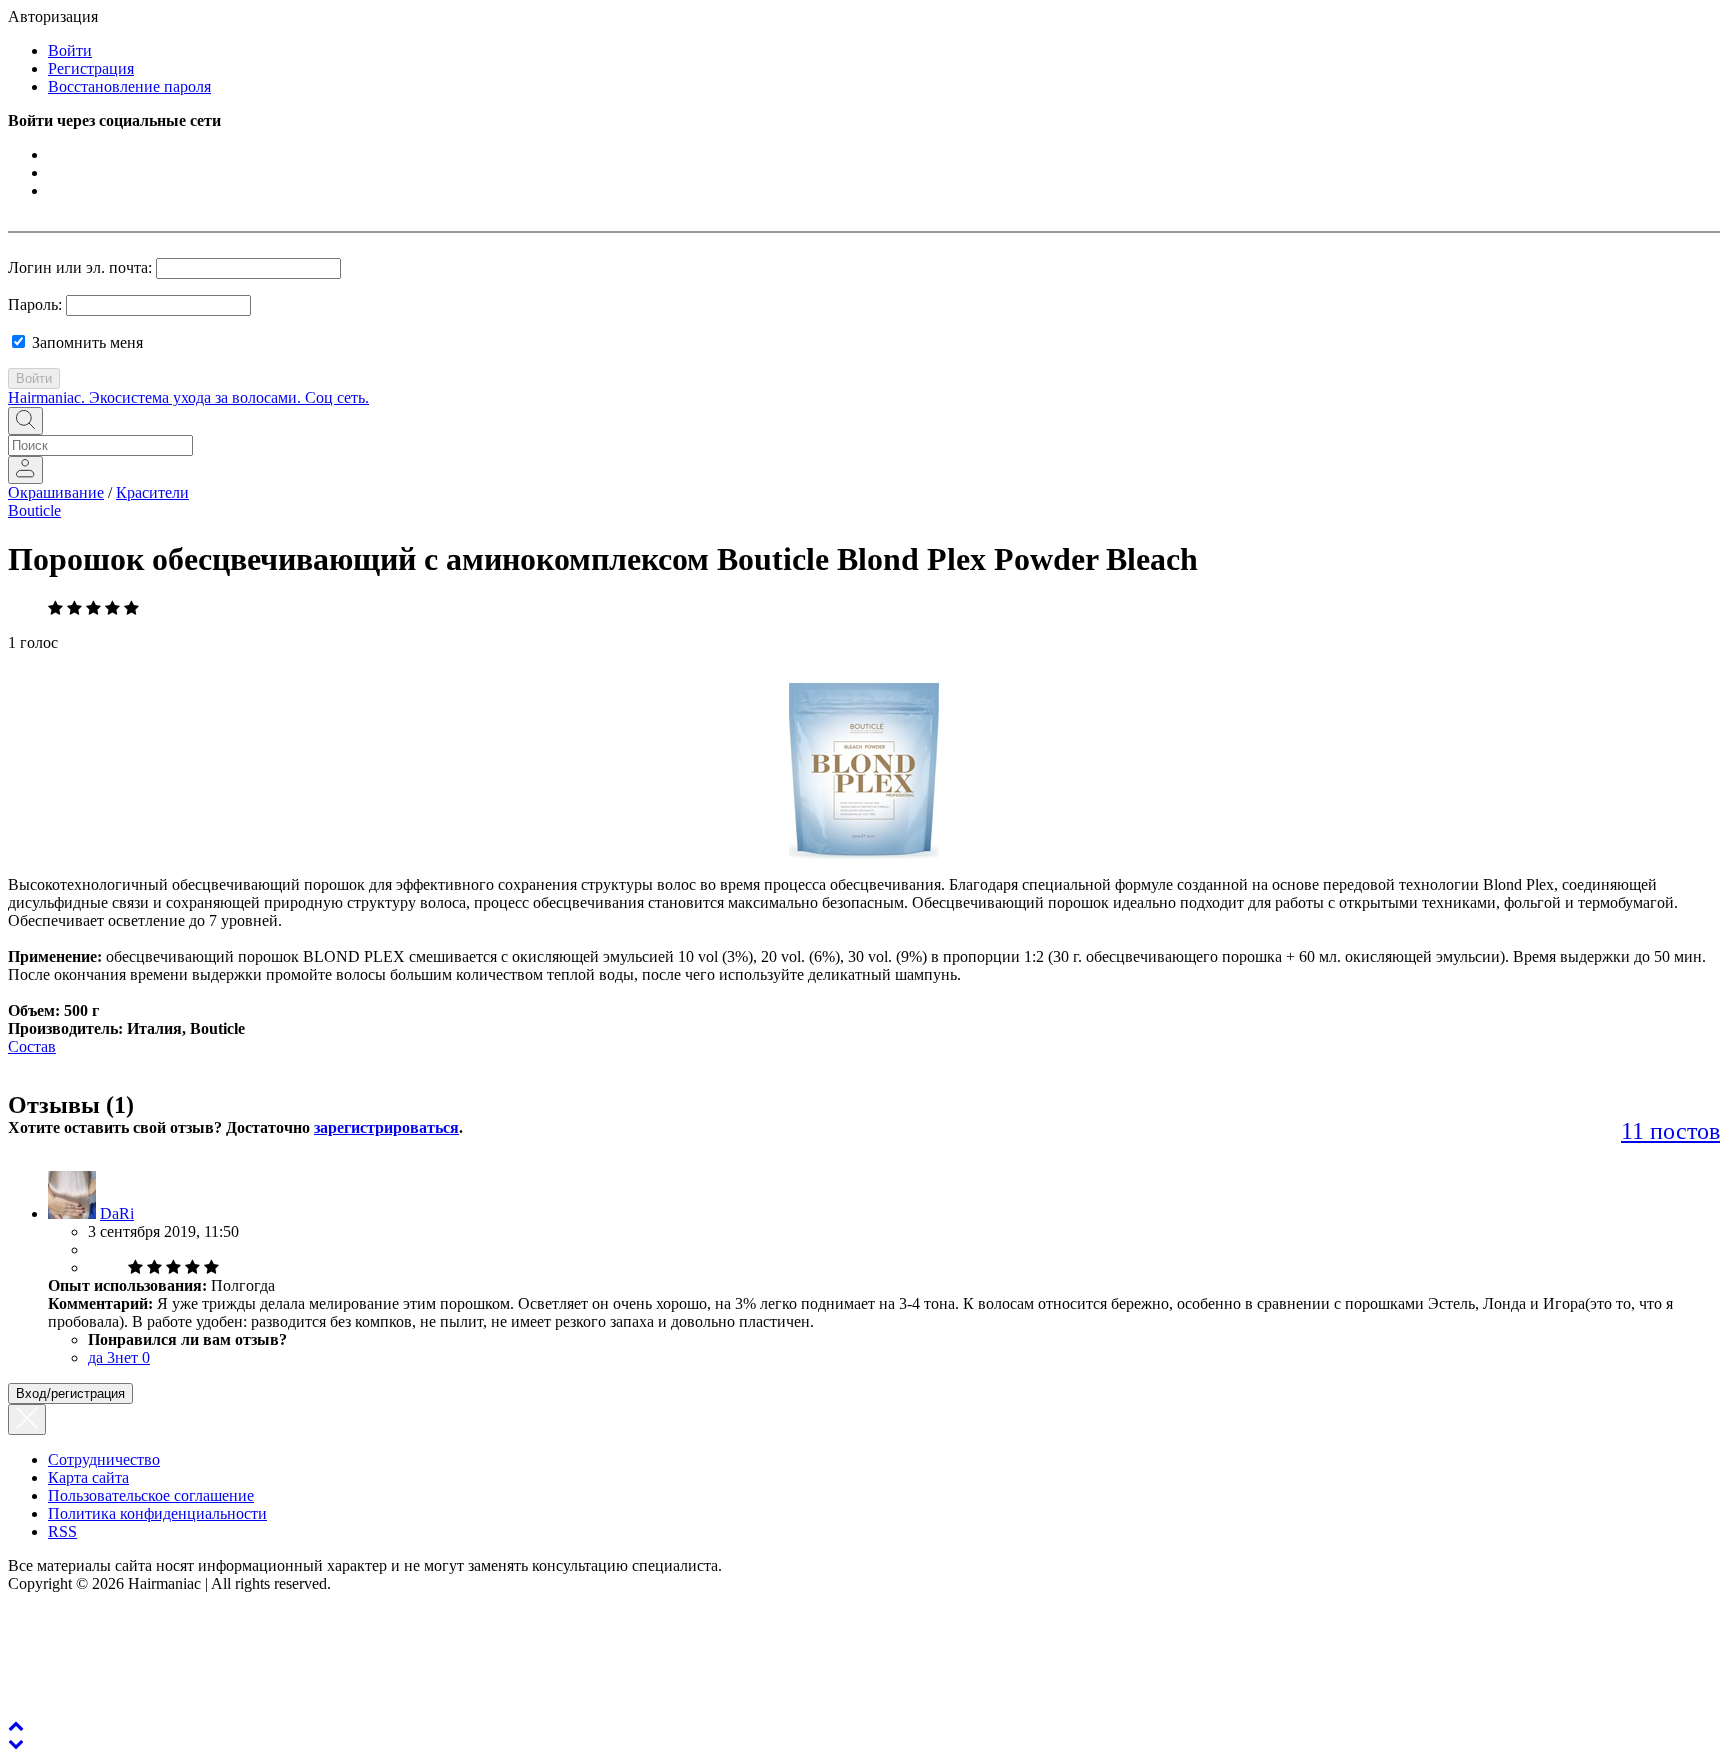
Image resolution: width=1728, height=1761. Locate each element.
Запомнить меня (85, 342)
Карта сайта (88, 1477)
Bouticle (34, 510)
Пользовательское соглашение (151, 1495)
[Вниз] (16, 1743)
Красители (152, 492)
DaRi (117, 1213)
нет (132, 1357)
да (101, 1357)
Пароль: (35, 304)
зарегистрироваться (386, 1127)
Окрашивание (56, 492)
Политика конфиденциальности (157, 1513)
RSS (62, 1531)
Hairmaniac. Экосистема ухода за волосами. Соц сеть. (188, 397)
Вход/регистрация (70, 1393)
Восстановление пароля (129, 86)
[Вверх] (16, 1725)
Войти (70, 50)
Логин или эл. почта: (80, 267)
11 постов (1670, 1131)
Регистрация (91, 68)
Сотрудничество (104, 1459)
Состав (32, 1046)
